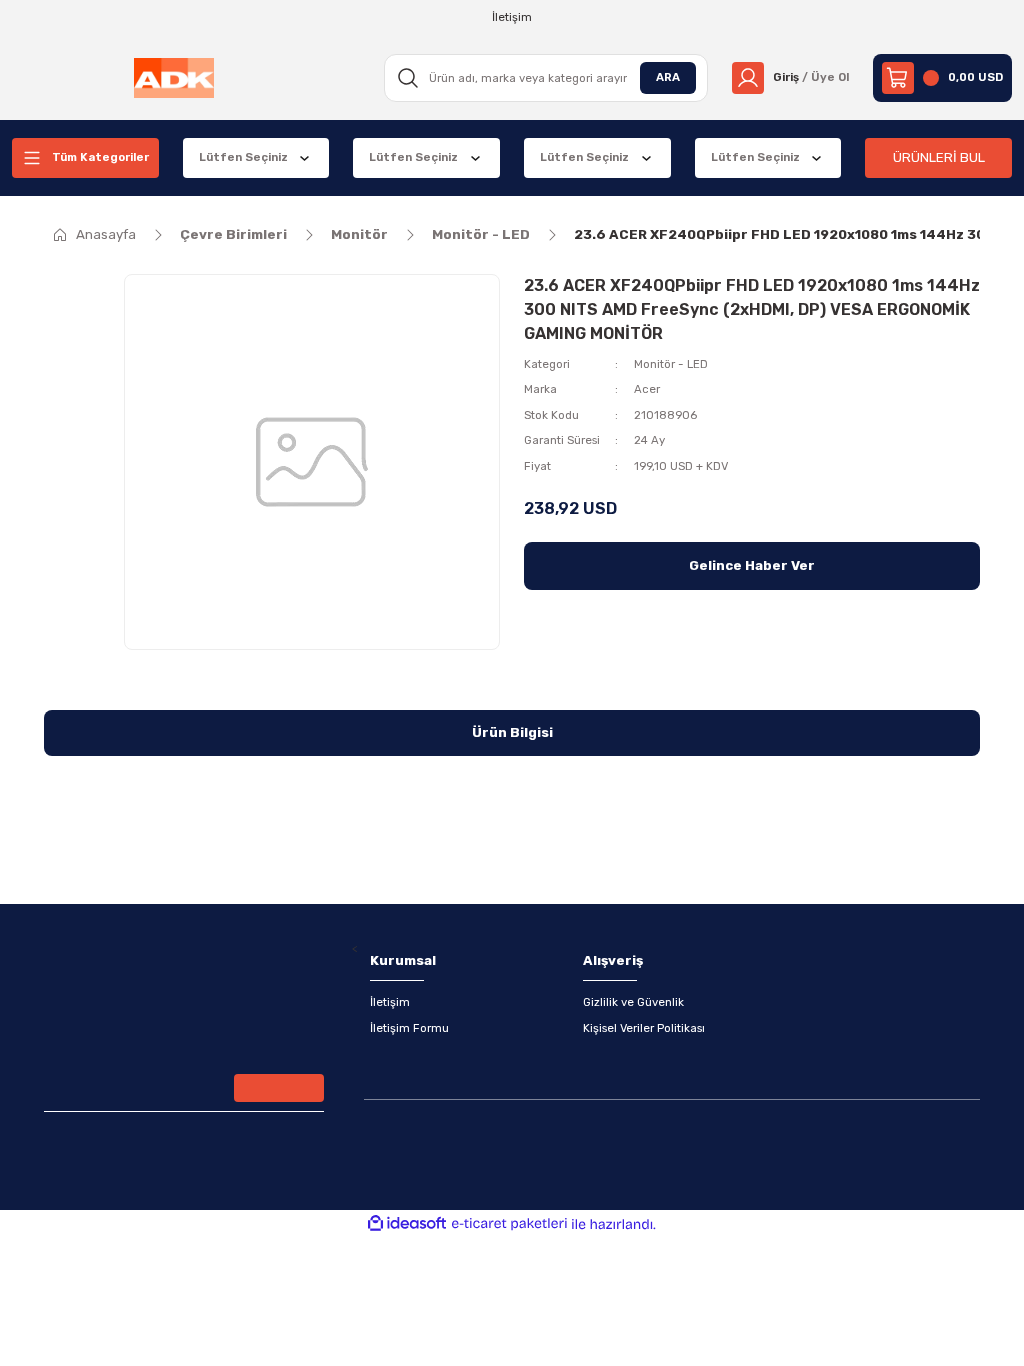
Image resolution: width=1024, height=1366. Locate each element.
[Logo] (174, 78)
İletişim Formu (409, 1028)
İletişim (390, 1002)
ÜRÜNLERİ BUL (939, 157)
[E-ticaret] (509, 1224)
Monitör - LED (671, 364)
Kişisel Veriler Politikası (644, 1028)
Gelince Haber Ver (752, 565)
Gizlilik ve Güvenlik (633, 1002)
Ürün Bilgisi (512, 732)
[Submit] (279, 1088)
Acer (647, 389)
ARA (668, 77)
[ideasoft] (407, 1224)
